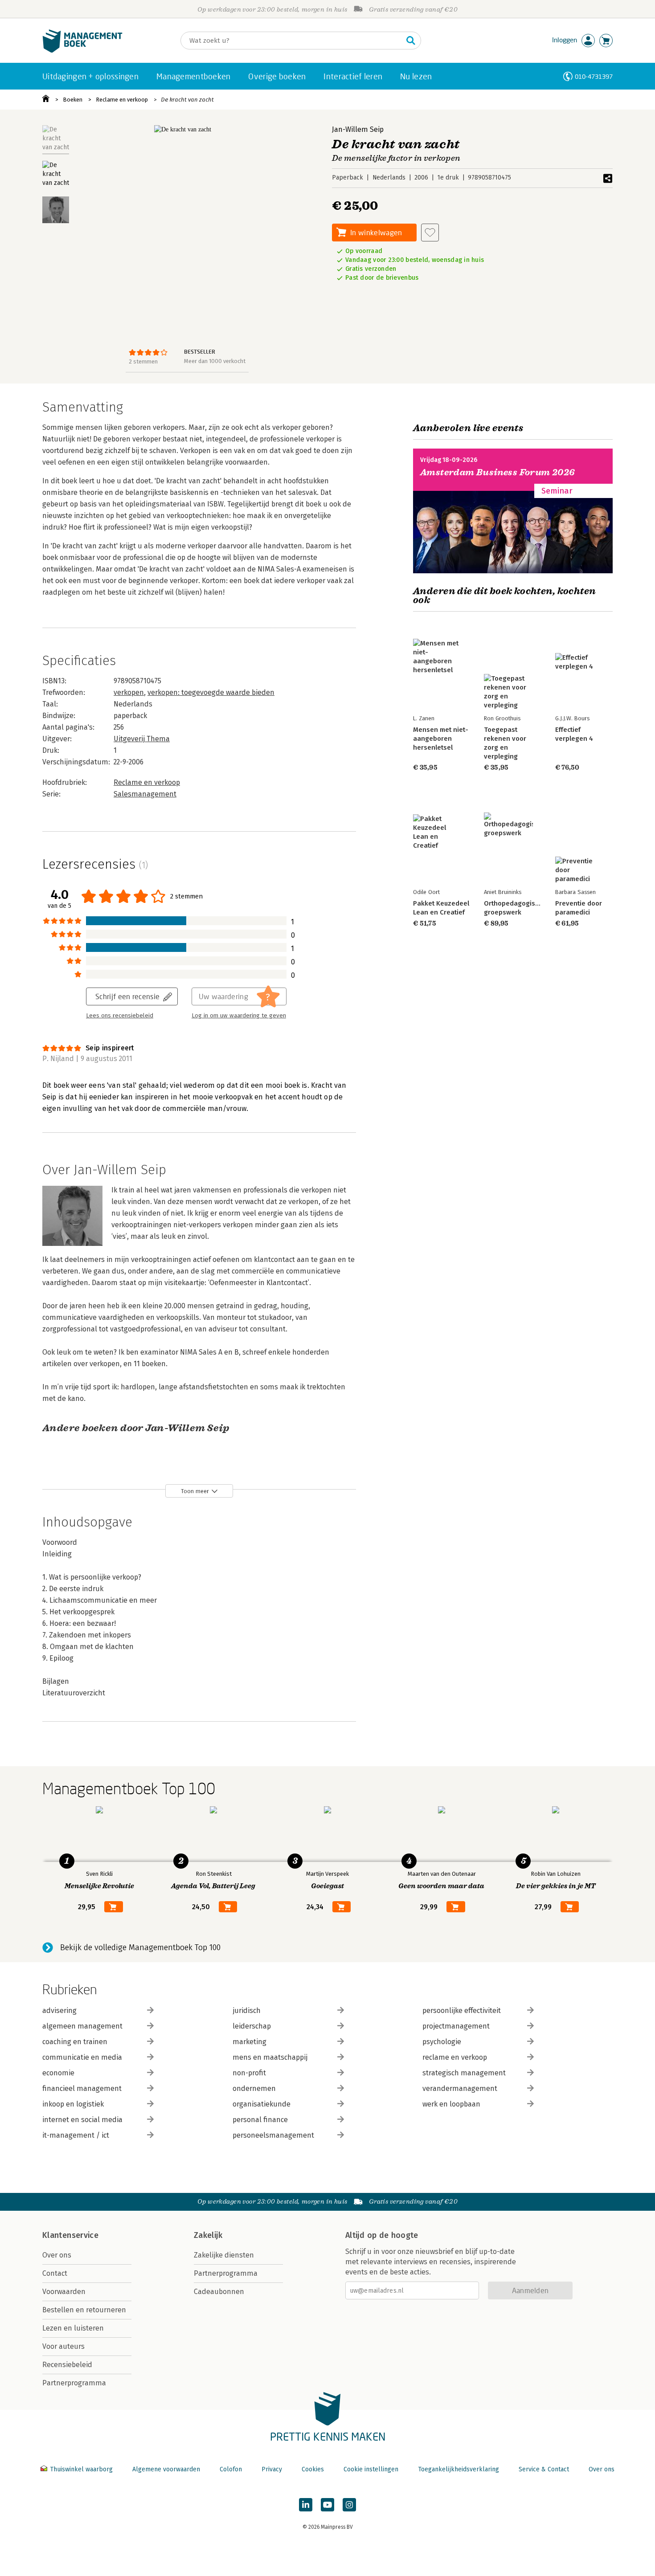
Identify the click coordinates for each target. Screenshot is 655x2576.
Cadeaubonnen (219, 2292)
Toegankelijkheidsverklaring (458, 2469)
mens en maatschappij (270, 2057)
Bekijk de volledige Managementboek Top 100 (140, 1947)
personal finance (260, 2120)
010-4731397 (594, 76)
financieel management (82, 2088)
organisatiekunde (262, 2104)
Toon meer (195, 1491)
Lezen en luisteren (73, 2328)
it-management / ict (76, 2135)
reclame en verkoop (455, 2057)
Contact (55, 2273)
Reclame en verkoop (122, 100)
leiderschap (252, 2026)
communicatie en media (82, 2057)
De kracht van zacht (187, 100)
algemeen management (82, 2026)
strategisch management (464, 2073)
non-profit (249, 2073)
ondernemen (254, 2088)
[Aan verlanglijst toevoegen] (430, 233)
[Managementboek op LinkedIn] (306, 2505)
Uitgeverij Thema (142, 739)
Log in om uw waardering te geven (239, 1016)
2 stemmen (143, 361)
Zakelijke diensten (224, 2255)
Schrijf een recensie (127, 996)
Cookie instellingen (371, 2469)
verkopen (129, 692)
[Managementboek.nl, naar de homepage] (82, 51)
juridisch (247, 2011)
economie (58, 2073)
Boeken (73, 100)
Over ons (57, 2255)
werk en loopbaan (451, 2104)
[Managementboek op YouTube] (327, 2505)
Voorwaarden (64, 2292)
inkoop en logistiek (73, 2104)
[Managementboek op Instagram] (349, 2505)
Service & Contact (544, 2469)
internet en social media (82, 2120)
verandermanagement (460, 2088)
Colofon (231, 2469)
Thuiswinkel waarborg (81, 2469)
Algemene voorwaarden (166, 2469)
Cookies (313, 2469)
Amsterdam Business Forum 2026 (498, 472)
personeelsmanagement (273, 2135)
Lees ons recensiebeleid (120, 1016)
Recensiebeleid (67, 2365)
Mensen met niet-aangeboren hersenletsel (441, 739)
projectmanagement (456, 2026)
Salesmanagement (145, 794)
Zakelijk (208, 2235)
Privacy (272, 2469)
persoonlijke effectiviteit (462, 2011)
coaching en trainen (75, 2042)
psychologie (442, 2042)
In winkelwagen (376, 232)
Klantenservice (70, 2235)
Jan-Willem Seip (358, 129)
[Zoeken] (411, 41)
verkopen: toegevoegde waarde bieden (211, 692)
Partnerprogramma (74, 2383)
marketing (250, 2042)
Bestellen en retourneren (84, 2310)
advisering (59, 2011)
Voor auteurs (63, 2346)
